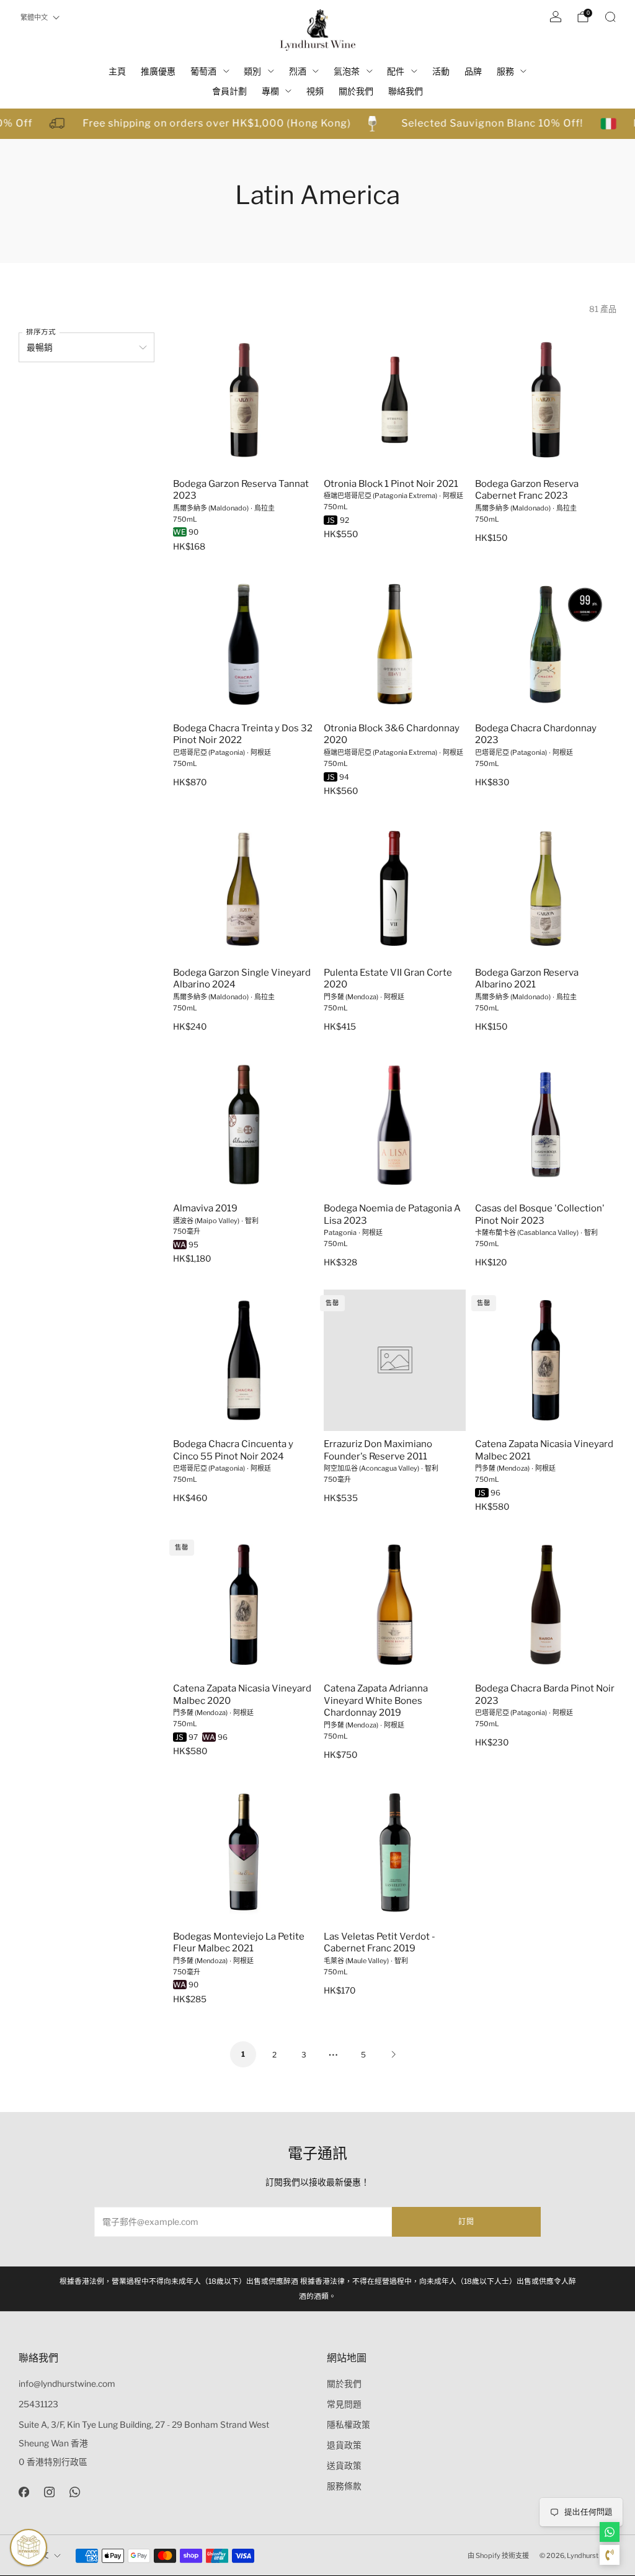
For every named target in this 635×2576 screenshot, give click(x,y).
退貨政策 (344, 2445)
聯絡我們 (406, 91)
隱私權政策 (349, 2425)
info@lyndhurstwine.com (67, 2384)
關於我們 (356, 91)
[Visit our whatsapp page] (75, 2492)
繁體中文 (34, 17)
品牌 (473, 71)
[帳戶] (556, 17)
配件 (396, 71)
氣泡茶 (347, 71)
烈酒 (298, 71)
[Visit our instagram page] (49, 2492)
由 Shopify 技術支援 (498, 2556)
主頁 (117, 71)
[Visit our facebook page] (24, 2492)
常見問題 (344, 2404)
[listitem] (317, 2289)
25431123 (38, 2404)
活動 (441, 71)
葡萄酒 (203, 71)
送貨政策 (344, 2466)
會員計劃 (229, 91)
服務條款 (344, 2486)
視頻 (315, 91)
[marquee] (317, 124)
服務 (505, 71)
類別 (252, 71)
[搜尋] (610, 17)
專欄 (270, 91)
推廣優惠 (158, 71)
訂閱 (466, 2222)
